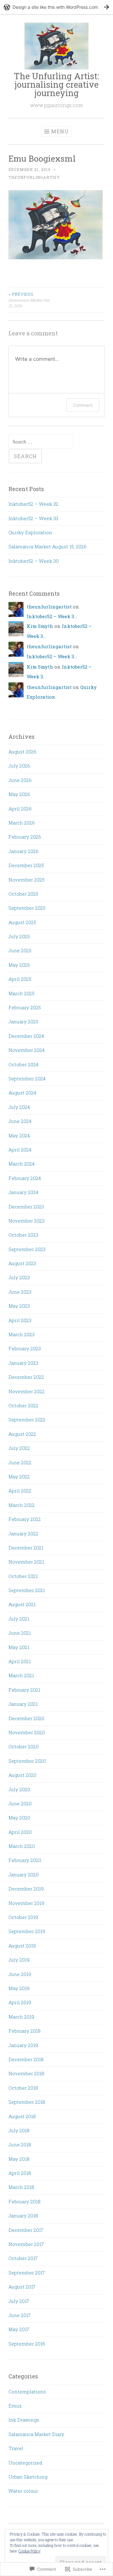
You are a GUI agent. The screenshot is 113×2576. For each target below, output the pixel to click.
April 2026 (20, 809)
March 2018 (21, 2187)
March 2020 (22, 1846)
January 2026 (24, 851)
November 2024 (27, 1050)
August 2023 (22, 1263)
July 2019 (19, 1960)
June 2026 (20, 780)
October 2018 (23, 2088)
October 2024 (23, 1064)
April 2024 (20, 1150)
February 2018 (24, 2201)
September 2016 (27, 2344)
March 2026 (22, 823)
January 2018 (23, 2216)
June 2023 (20, 1292)
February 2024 (25, 1178)
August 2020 (22, 1775)
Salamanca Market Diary (36, 2434)
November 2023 (27, 1221)
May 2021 (19, 1647)
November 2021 (26, 1562)
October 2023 (23, 1235)
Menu (60, 131)
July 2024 (19, 1107)
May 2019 (19, 1988)
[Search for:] (41, 442)
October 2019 (23, 1917)
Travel (16, 2448)
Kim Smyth (40, 626)
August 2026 (22, 752)
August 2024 (22, 1093)
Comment (83, 405)
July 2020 (19, 1789)
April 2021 (20, 1661)
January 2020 (24, 1875)
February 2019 (24, 2031)
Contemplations (27, 2392)
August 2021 (22, 1604)
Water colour (23, 2491)
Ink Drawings (24, 2420)
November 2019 (26, 1903)
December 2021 (26, 1548)
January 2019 (23, 2045)
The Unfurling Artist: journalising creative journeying (56, 84)
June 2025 (20, 950)
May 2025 (19, 965)
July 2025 (19, 936)
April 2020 (20, 1832)
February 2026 (25, 837)
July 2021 (19, 1619)
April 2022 (20, 1491)
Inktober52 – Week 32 (33, 504)
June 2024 (20, 1121)
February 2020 (25, 1860)
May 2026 (19, 794)
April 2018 (20, 2173)
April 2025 (20, 979)
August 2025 (22, 922)
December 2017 (26, 2230)
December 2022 (26, 1377)
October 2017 (23, 2258)
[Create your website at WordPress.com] (56, 7)
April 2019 (20, 2002)
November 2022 (27, 1391)
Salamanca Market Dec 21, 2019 (29, 300)
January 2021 (23, 1704)
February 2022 (25, 1519)
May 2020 (19, 1818)
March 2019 (21, 2017)
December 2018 (26, 2059)
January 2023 (23, 1363)
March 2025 (22, 993)
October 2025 (23, 894)
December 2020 (26, 1718)
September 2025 (27, 908)
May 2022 (19, 1477)
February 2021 (24, 1690)
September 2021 (27, 1590)
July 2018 (19, 2130)
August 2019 (22, 1946)
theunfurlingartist (34, 177)
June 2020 (20, 1803)
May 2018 (19, 2159)
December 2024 (26, 1036)
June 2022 (20, 1462)
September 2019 (27, 1931)
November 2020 (27, 1732)
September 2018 (27, 2102)
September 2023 (27, 1249)
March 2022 (22, 1505)
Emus (15, 2406)
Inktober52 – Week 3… (52, 616)
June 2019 (20, 1974)
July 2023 (19, 1277)
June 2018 (20, 2144)
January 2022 (23, 1534)
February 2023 (25, 1348)
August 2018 (22, 2116)
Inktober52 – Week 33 (33, 518)
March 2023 (22, 1334)
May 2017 (19, 2329)
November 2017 (26, 2244)
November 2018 (26, 2073)
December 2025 (26, 865)
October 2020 (24, 1746)
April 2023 (20, 1320)
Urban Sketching (28, 2477)
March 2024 (22, 1164)
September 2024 (27, 1079)
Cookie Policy (30, 2551)
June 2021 (20, 1633)
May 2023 (19, 1306)
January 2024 (23, 1192)
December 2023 (26, 1207)
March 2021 (21, 1675)
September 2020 (27, 1761)
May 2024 (19, 1135)
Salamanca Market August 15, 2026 (48, 546)
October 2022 (23, 1405)
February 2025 (25, 1007)
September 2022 (27, 1420)
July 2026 (19, 766)
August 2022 (22, 1434)
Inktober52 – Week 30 (34, 561)
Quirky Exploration (30, 532)
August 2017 (22, 2287)
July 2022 (19, 1448)
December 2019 (26, 1889)
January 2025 (23, 1022)
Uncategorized (25, 2463)
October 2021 (23, 1576)
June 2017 (20, 2315)
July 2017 (19, 2301)
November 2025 (27, 880)
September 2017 (27, 2273)
